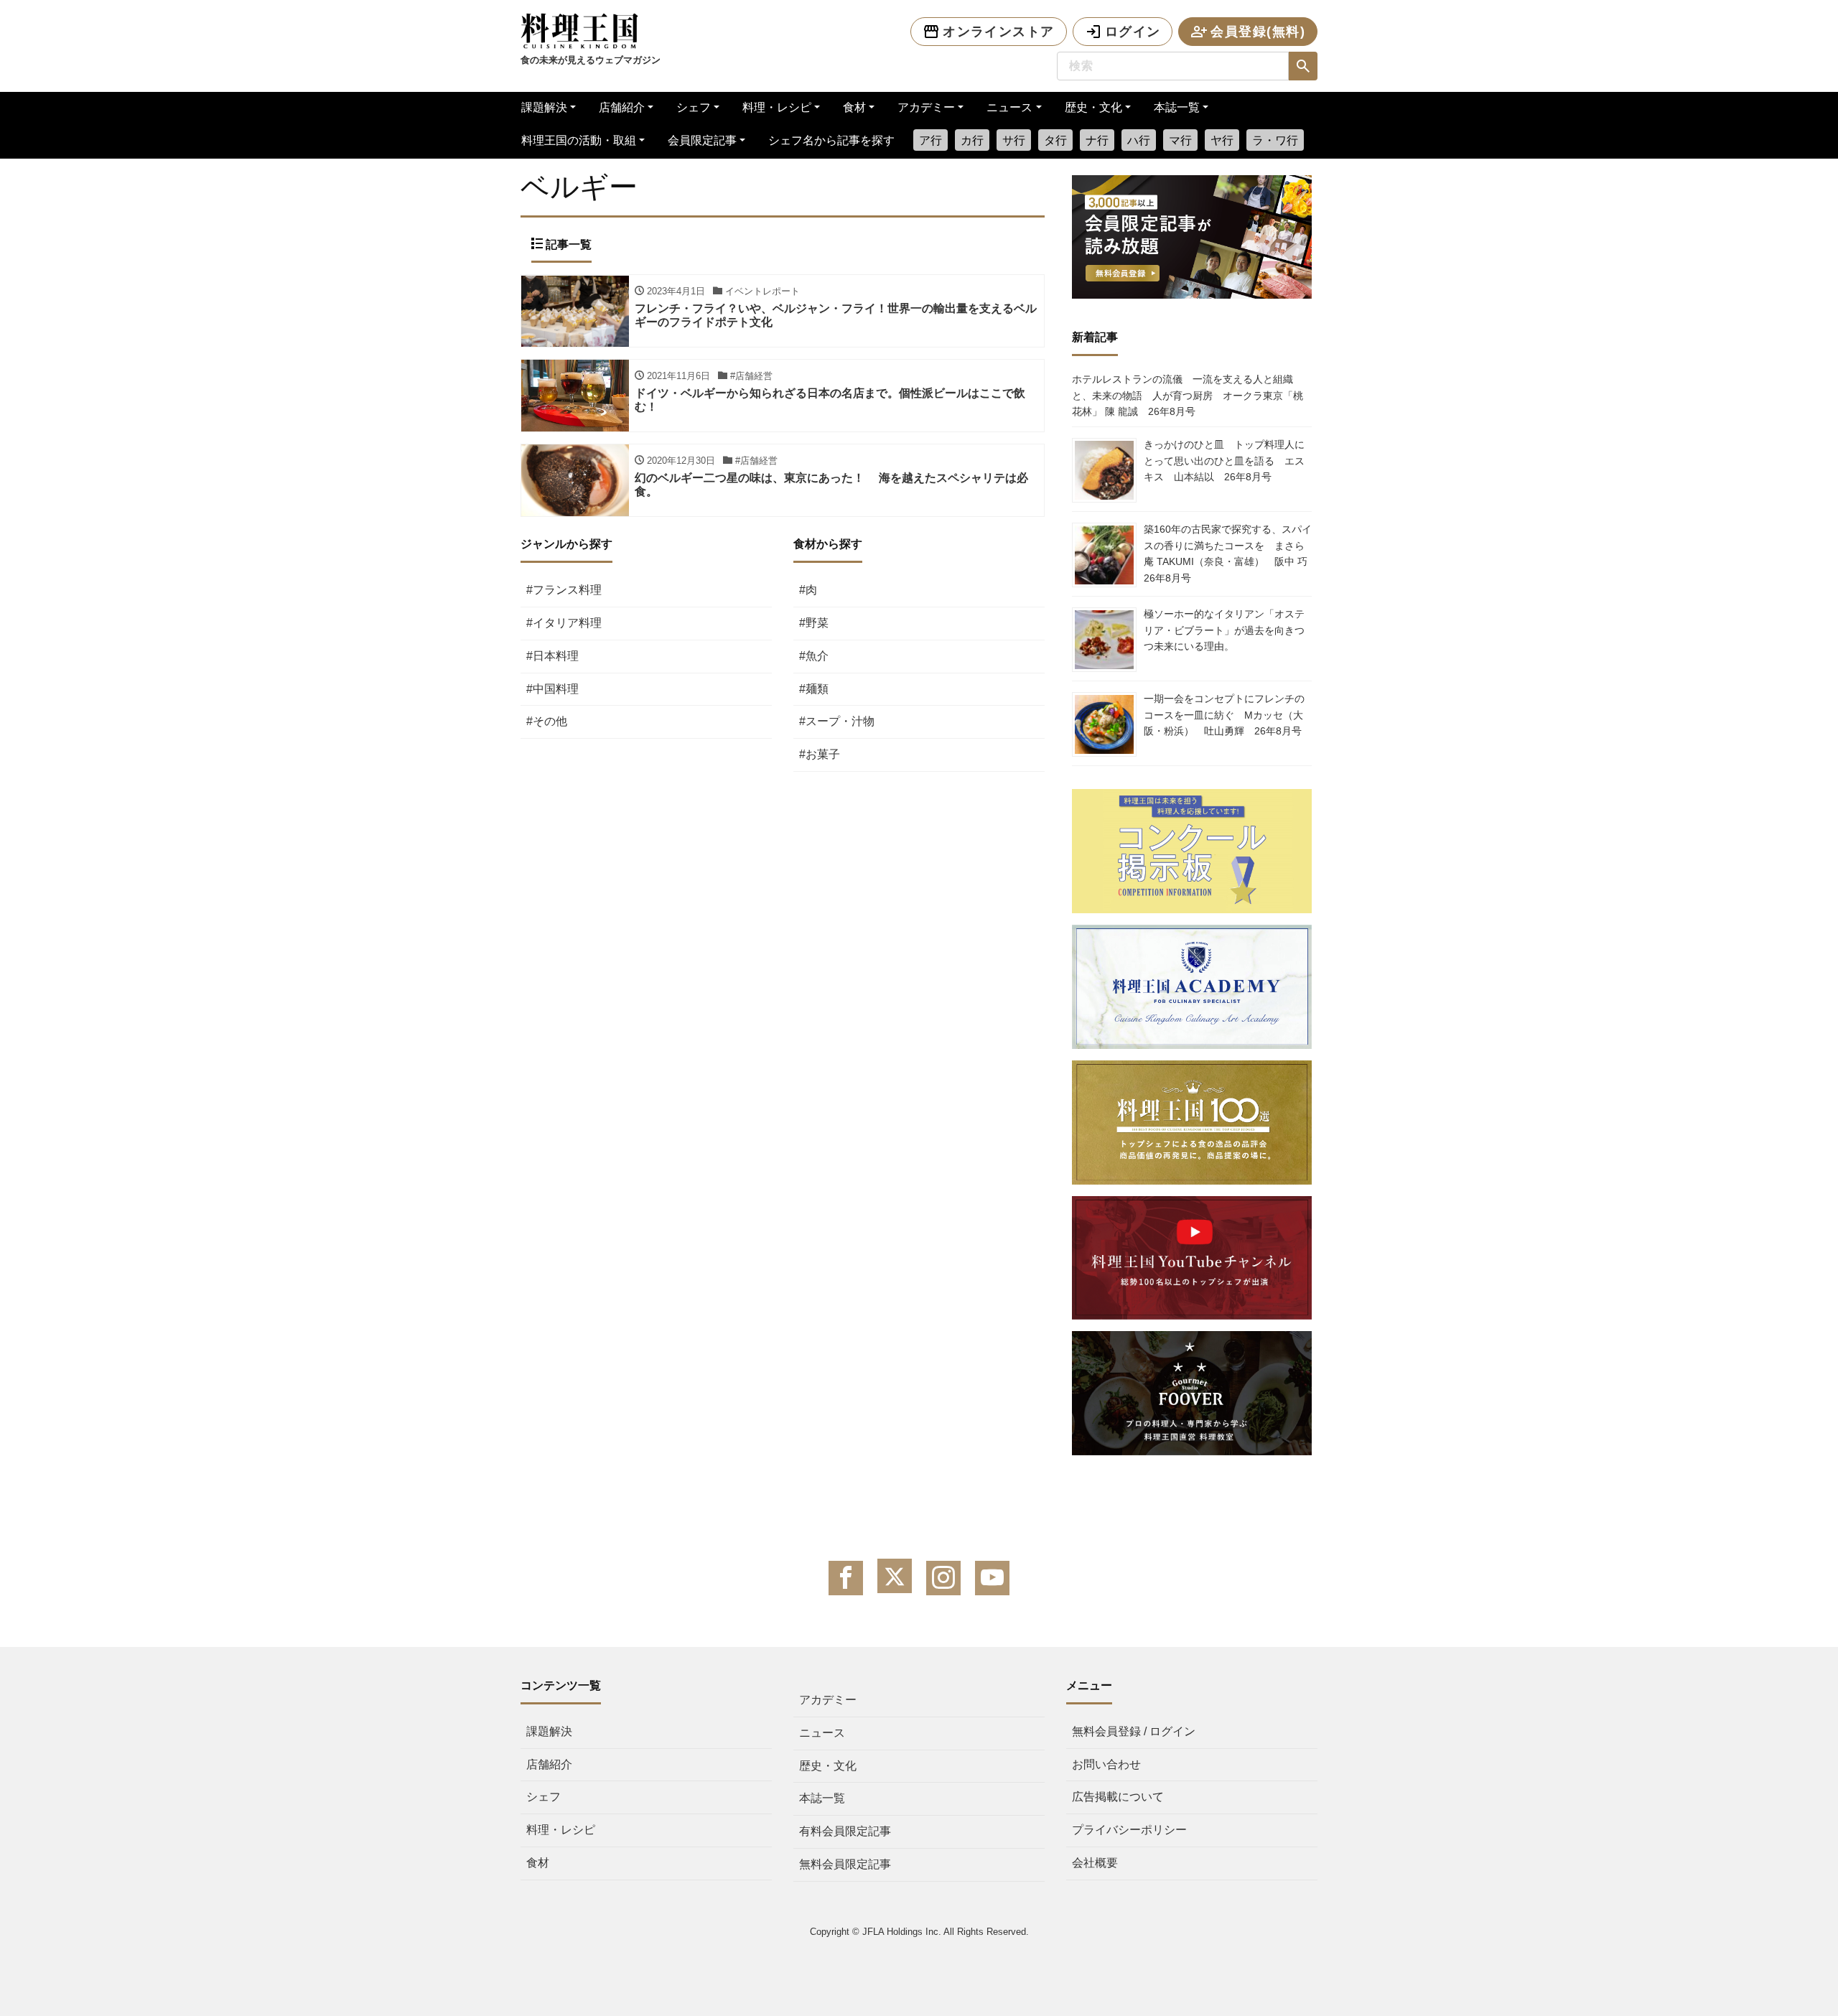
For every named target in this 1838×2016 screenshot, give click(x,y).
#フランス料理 (564, 590)
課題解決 (544, 107)
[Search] (1303, 66)
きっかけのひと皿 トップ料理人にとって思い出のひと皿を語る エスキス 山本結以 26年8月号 (1224, 461)
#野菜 (814, 623)
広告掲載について (1118, 1797)
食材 (854, 107)
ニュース (1009, 107)
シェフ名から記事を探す (831, 140)
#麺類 (814, 689)
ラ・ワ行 (1275, 140)
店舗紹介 (622, 107)
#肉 (808, 590)
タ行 (1055, 140)
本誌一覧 (1177, 107)
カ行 (972, 140)
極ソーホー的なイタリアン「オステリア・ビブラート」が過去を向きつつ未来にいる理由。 (1224, 630)
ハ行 (1139, 140)
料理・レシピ (777, 107)
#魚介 (814, 656)
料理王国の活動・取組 (579, 140)
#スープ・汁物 (837, 721)
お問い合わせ (1106, 1764)
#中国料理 (552, 689)
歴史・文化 (1093, 107)
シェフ (694, 107)
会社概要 (1095, 1863)
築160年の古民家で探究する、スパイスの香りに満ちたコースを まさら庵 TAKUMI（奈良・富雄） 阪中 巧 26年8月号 (1231, 553)
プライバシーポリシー (1129, 1830)
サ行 (1014, 140)
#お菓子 (820, 754)
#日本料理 (552, 656)
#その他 (547, 721)
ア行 (930, 140)
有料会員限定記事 (845, 1831)
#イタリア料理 (564, 623)
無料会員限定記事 (845, 1864)
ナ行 (1097, 140)
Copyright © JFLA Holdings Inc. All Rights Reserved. (919, 1932)
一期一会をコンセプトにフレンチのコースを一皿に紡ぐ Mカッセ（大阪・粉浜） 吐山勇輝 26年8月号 (1224, 715)
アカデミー (926, 107)
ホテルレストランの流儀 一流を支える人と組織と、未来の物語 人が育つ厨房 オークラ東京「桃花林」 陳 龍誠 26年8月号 (1188, 395)
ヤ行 (1222, 140)
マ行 (1180, 140)
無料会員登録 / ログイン (1134, 1731)
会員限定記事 (702, 140)
